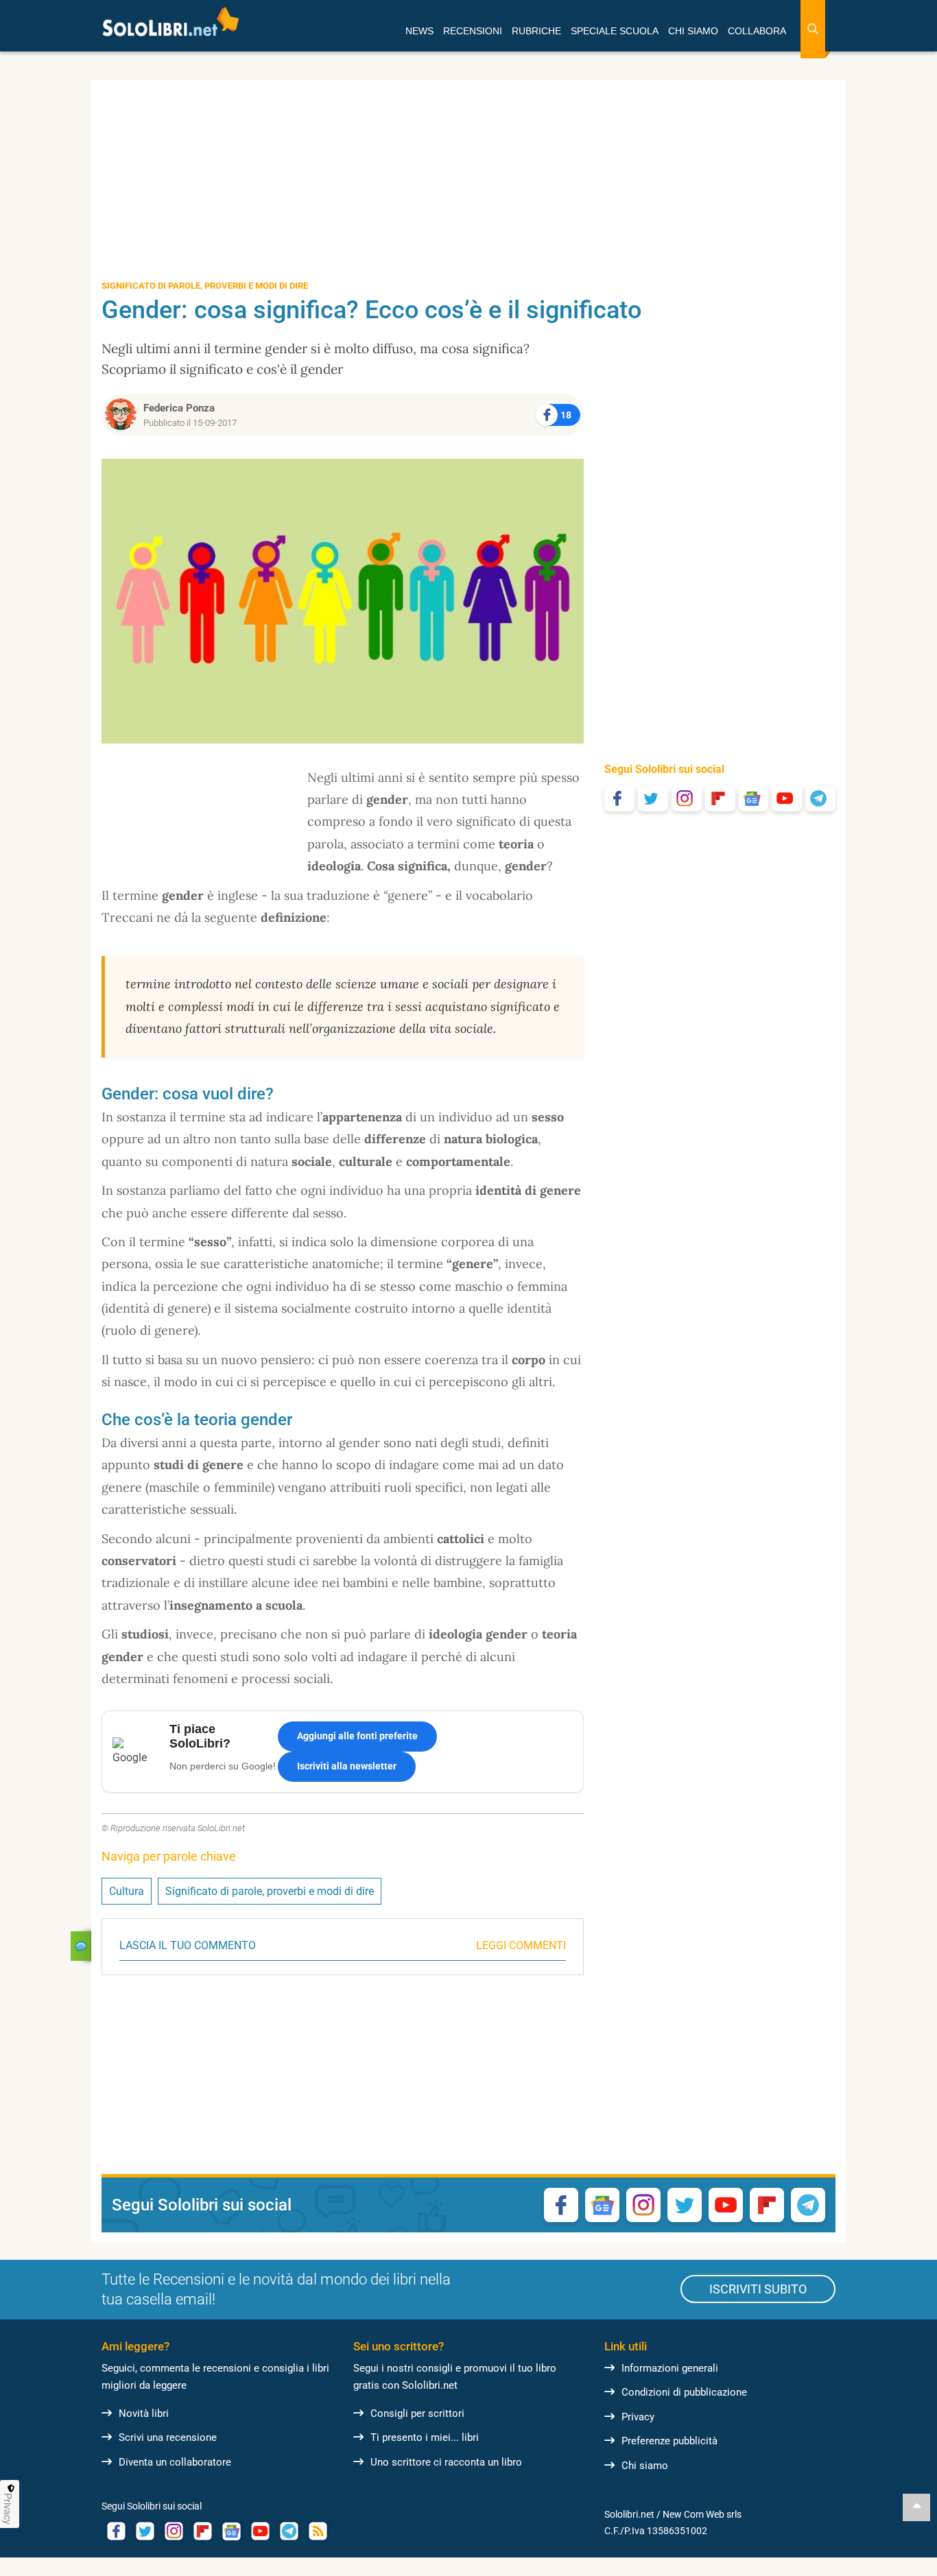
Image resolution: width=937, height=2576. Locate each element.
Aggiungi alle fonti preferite (357, 1736)
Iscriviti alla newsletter (347, 1766)
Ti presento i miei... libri (425, 2437)
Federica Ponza (179, 408)
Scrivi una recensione (168, 2437)
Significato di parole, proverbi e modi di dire (270, 1891)
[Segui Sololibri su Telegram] (820, 798)
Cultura (127, 1891)
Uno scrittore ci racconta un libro (446, 2462)
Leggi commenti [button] (521, 1945)
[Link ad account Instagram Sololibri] (174, 2531)
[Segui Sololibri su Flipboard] (720, 798)
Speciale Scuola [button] (615, 31)
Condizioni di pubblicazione (684, 2392)
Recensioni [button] (473, 31)
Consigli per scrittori (417, 2413)
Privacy (638, 2417)
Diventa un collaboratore (175, 2462)
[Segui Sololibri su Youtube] (787, 798)
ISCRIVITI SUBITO (758, 2289)
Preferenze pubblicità (669, 2441)
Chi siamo (645, 2466)
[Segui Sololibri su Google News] (754, 798)
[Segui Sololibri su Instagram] (687, 798)
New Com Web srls (702, 2514)
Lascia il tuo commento (188, 1945)
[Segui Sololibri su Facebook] (619, 798)
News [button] (419, 31)
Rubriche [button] (536, 31)
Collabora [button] (757, 31)
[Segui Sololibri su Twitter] (653, 798)
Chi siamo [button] (693, 31)
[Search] (813, 29)
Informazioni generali (670, 2368)
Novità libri (144, 2413)
